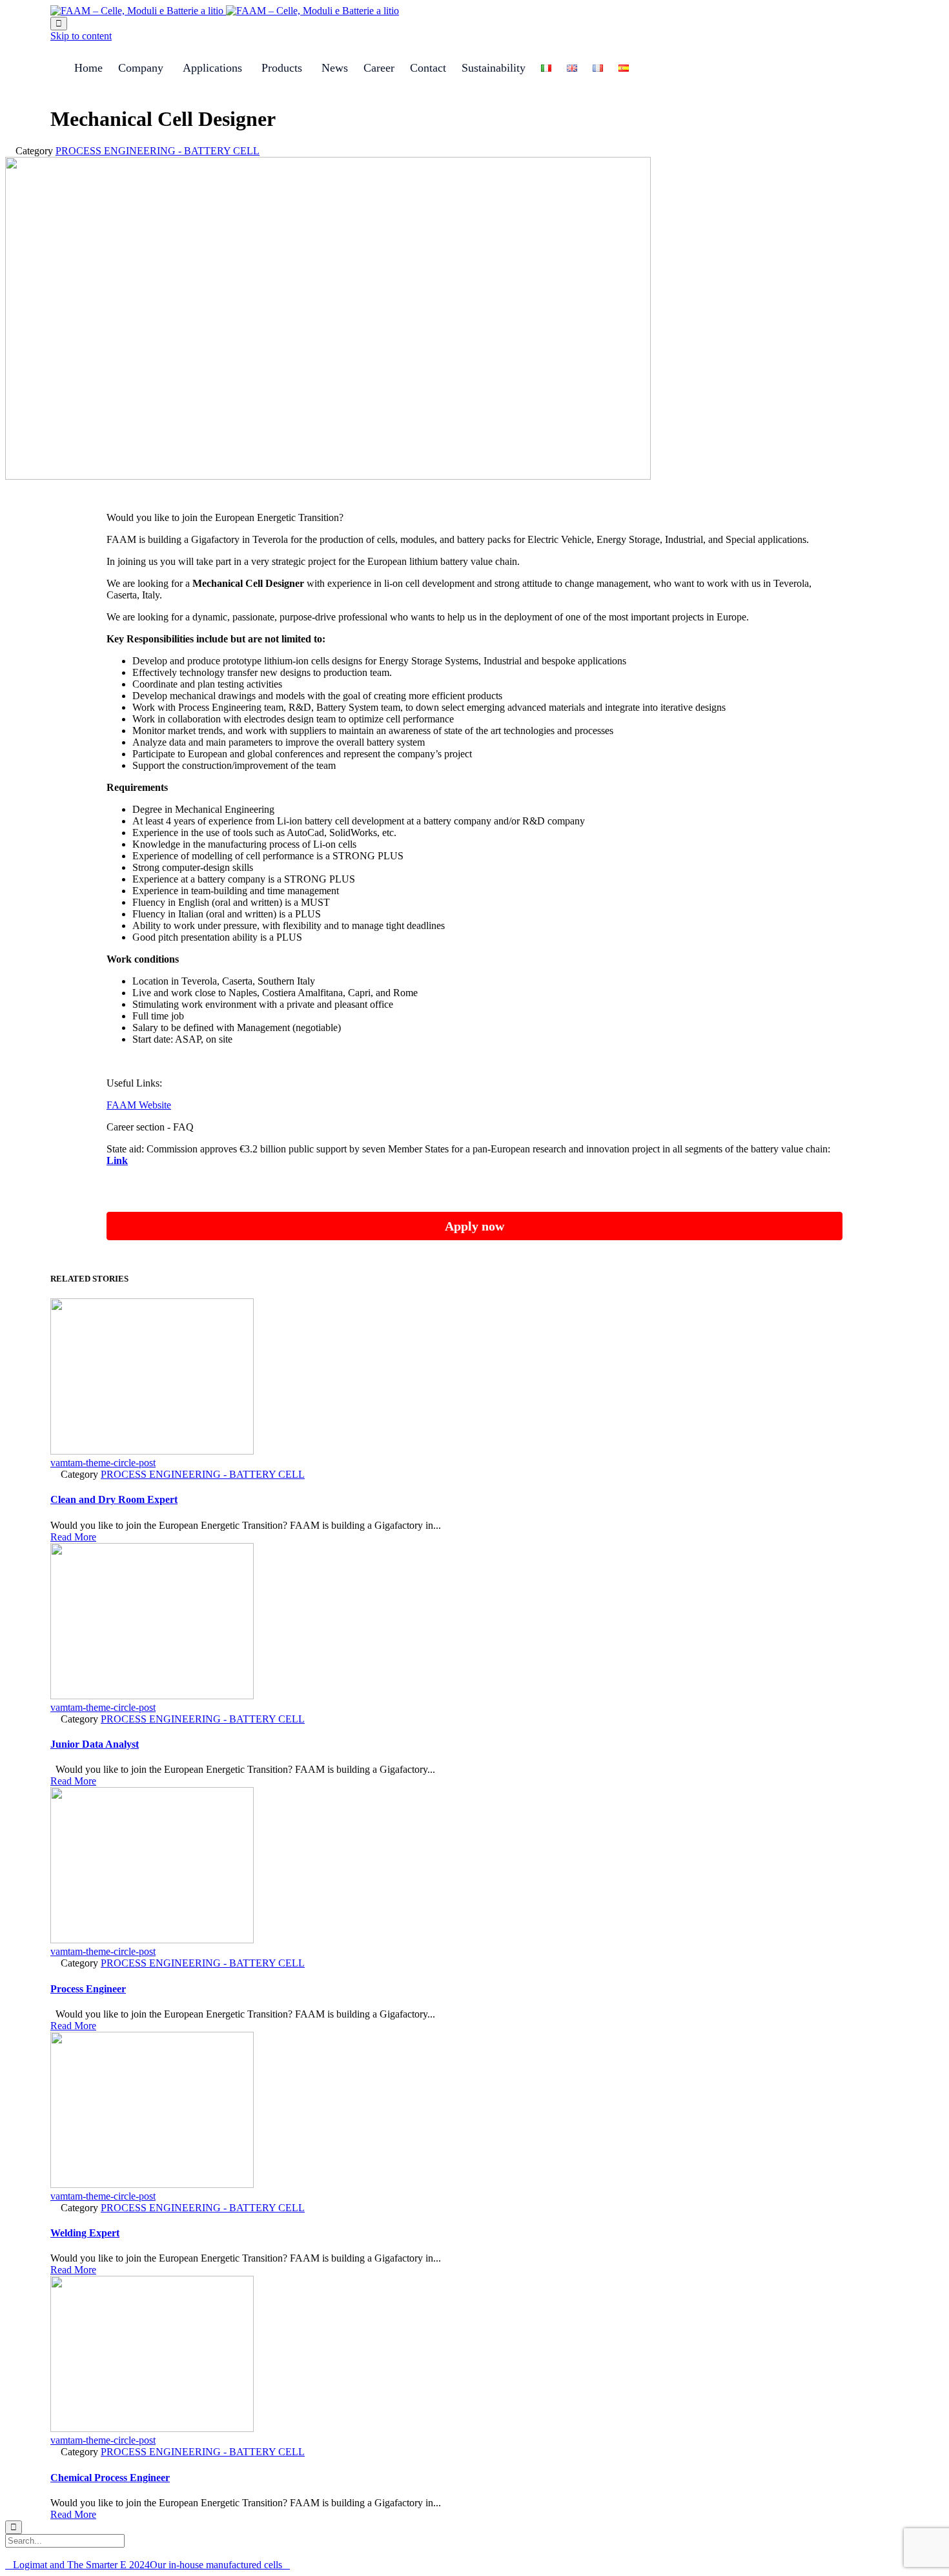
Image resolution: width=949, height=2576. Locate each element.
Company (141, 68)
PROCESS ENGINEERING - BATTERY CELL (158, 151)
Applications (212, 68)
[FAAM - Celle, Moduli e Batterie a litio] (225, 11)
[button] (73, 1537)
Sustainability (494, 68)
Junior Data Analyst (95, 1744)
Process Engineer (88, 1989)
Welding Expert (85, 2233)
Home (88, 68)
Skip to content (81, 36)
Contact (428, 68)
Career (379, 68)
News (335, 68)
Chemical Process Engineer (110, 2478)
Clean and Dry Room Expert (114, 1499)
